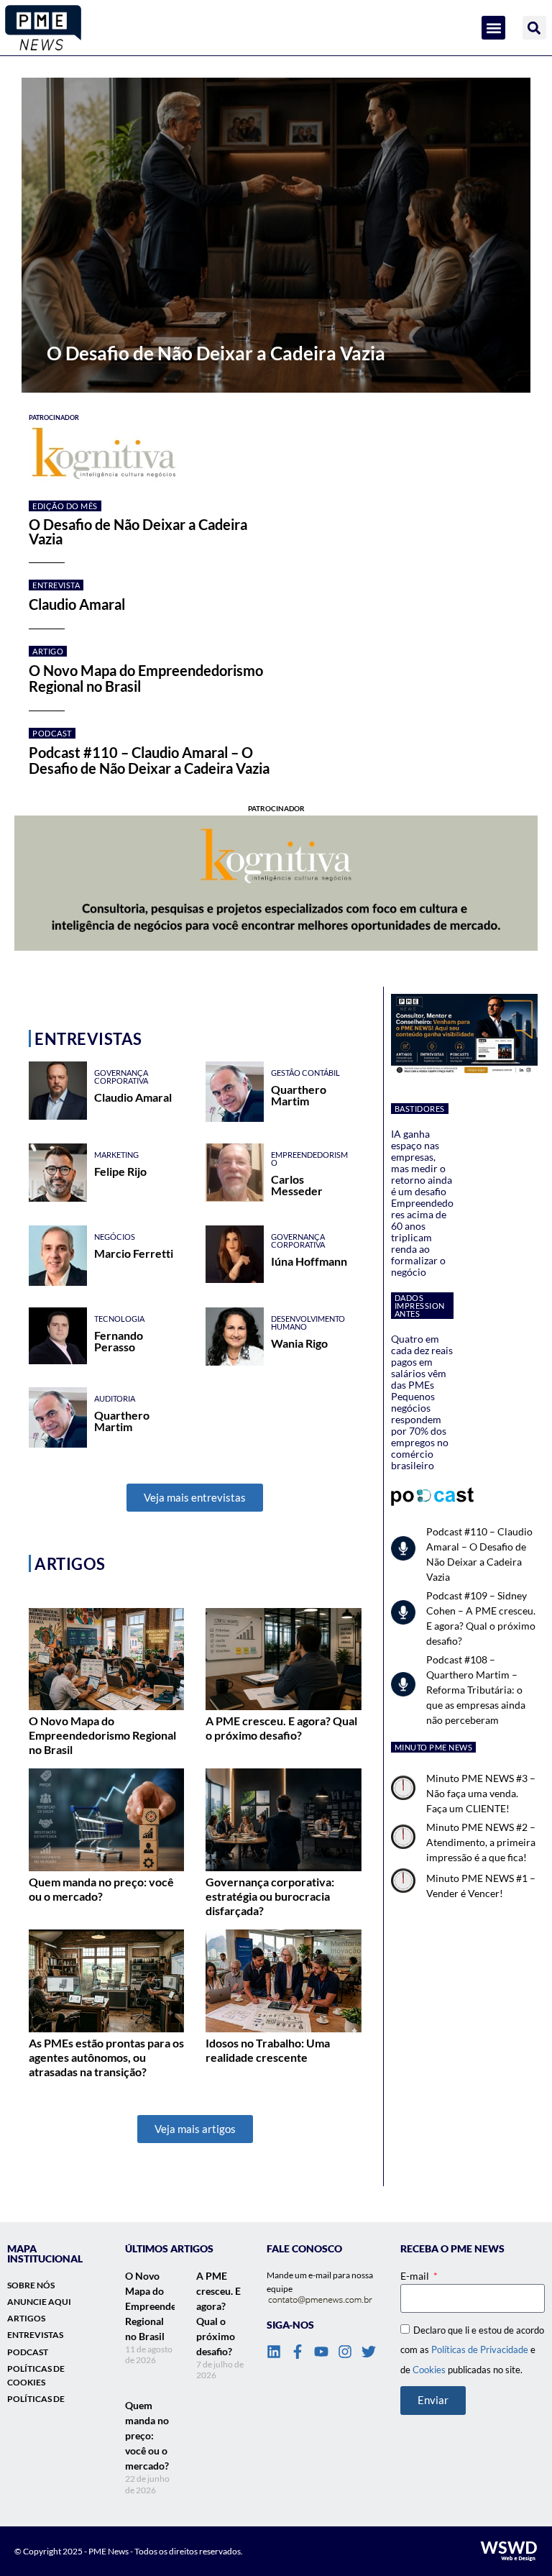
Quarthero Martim (299, 1095)
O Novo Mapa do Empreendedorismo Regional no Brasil (146, 678)
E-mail (416, 2276)
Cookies (429, 2370)
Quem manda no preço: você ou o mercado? (101, 1889)
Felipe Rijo (120, 1171)
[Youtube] (321, 2352)
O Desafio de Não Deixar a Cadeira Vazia (138, 531)
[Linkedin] (274, 2352)
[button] (493, 28)
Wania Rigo (299, 1343)
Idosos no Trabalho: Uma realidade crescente (268, 2050)
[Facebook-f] (298, 2352)
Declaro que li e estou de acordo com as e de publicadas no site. (472, 2349)
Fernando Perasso (119, 1341)
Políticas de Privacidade (480, 2349)
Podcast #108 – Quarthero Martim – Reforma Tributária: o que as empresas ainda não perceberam (476, 1690)
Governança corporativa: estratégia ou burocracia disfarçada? (270, 1896)
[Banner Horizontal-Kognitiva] (276, 883)
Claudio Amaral (77, 604)
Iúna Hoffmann (309, 1261)
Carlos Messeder (297, 1185)
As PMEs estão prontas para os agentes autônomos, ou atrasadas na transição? (106, 2057)
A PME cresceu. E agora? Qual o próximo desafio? (281, 1728)
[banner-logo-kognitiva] (283, 454)
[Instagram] (345, 2352)
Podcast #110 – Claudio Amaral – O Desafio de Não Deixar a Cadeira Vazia (149, 760)
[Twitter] (369, 2352)
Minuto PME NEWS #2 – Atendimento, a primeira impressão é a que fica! (481, 1842)
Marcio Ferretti (134, 1253)
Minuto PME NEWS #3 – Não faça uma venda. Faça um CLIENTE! (481, 1793)
